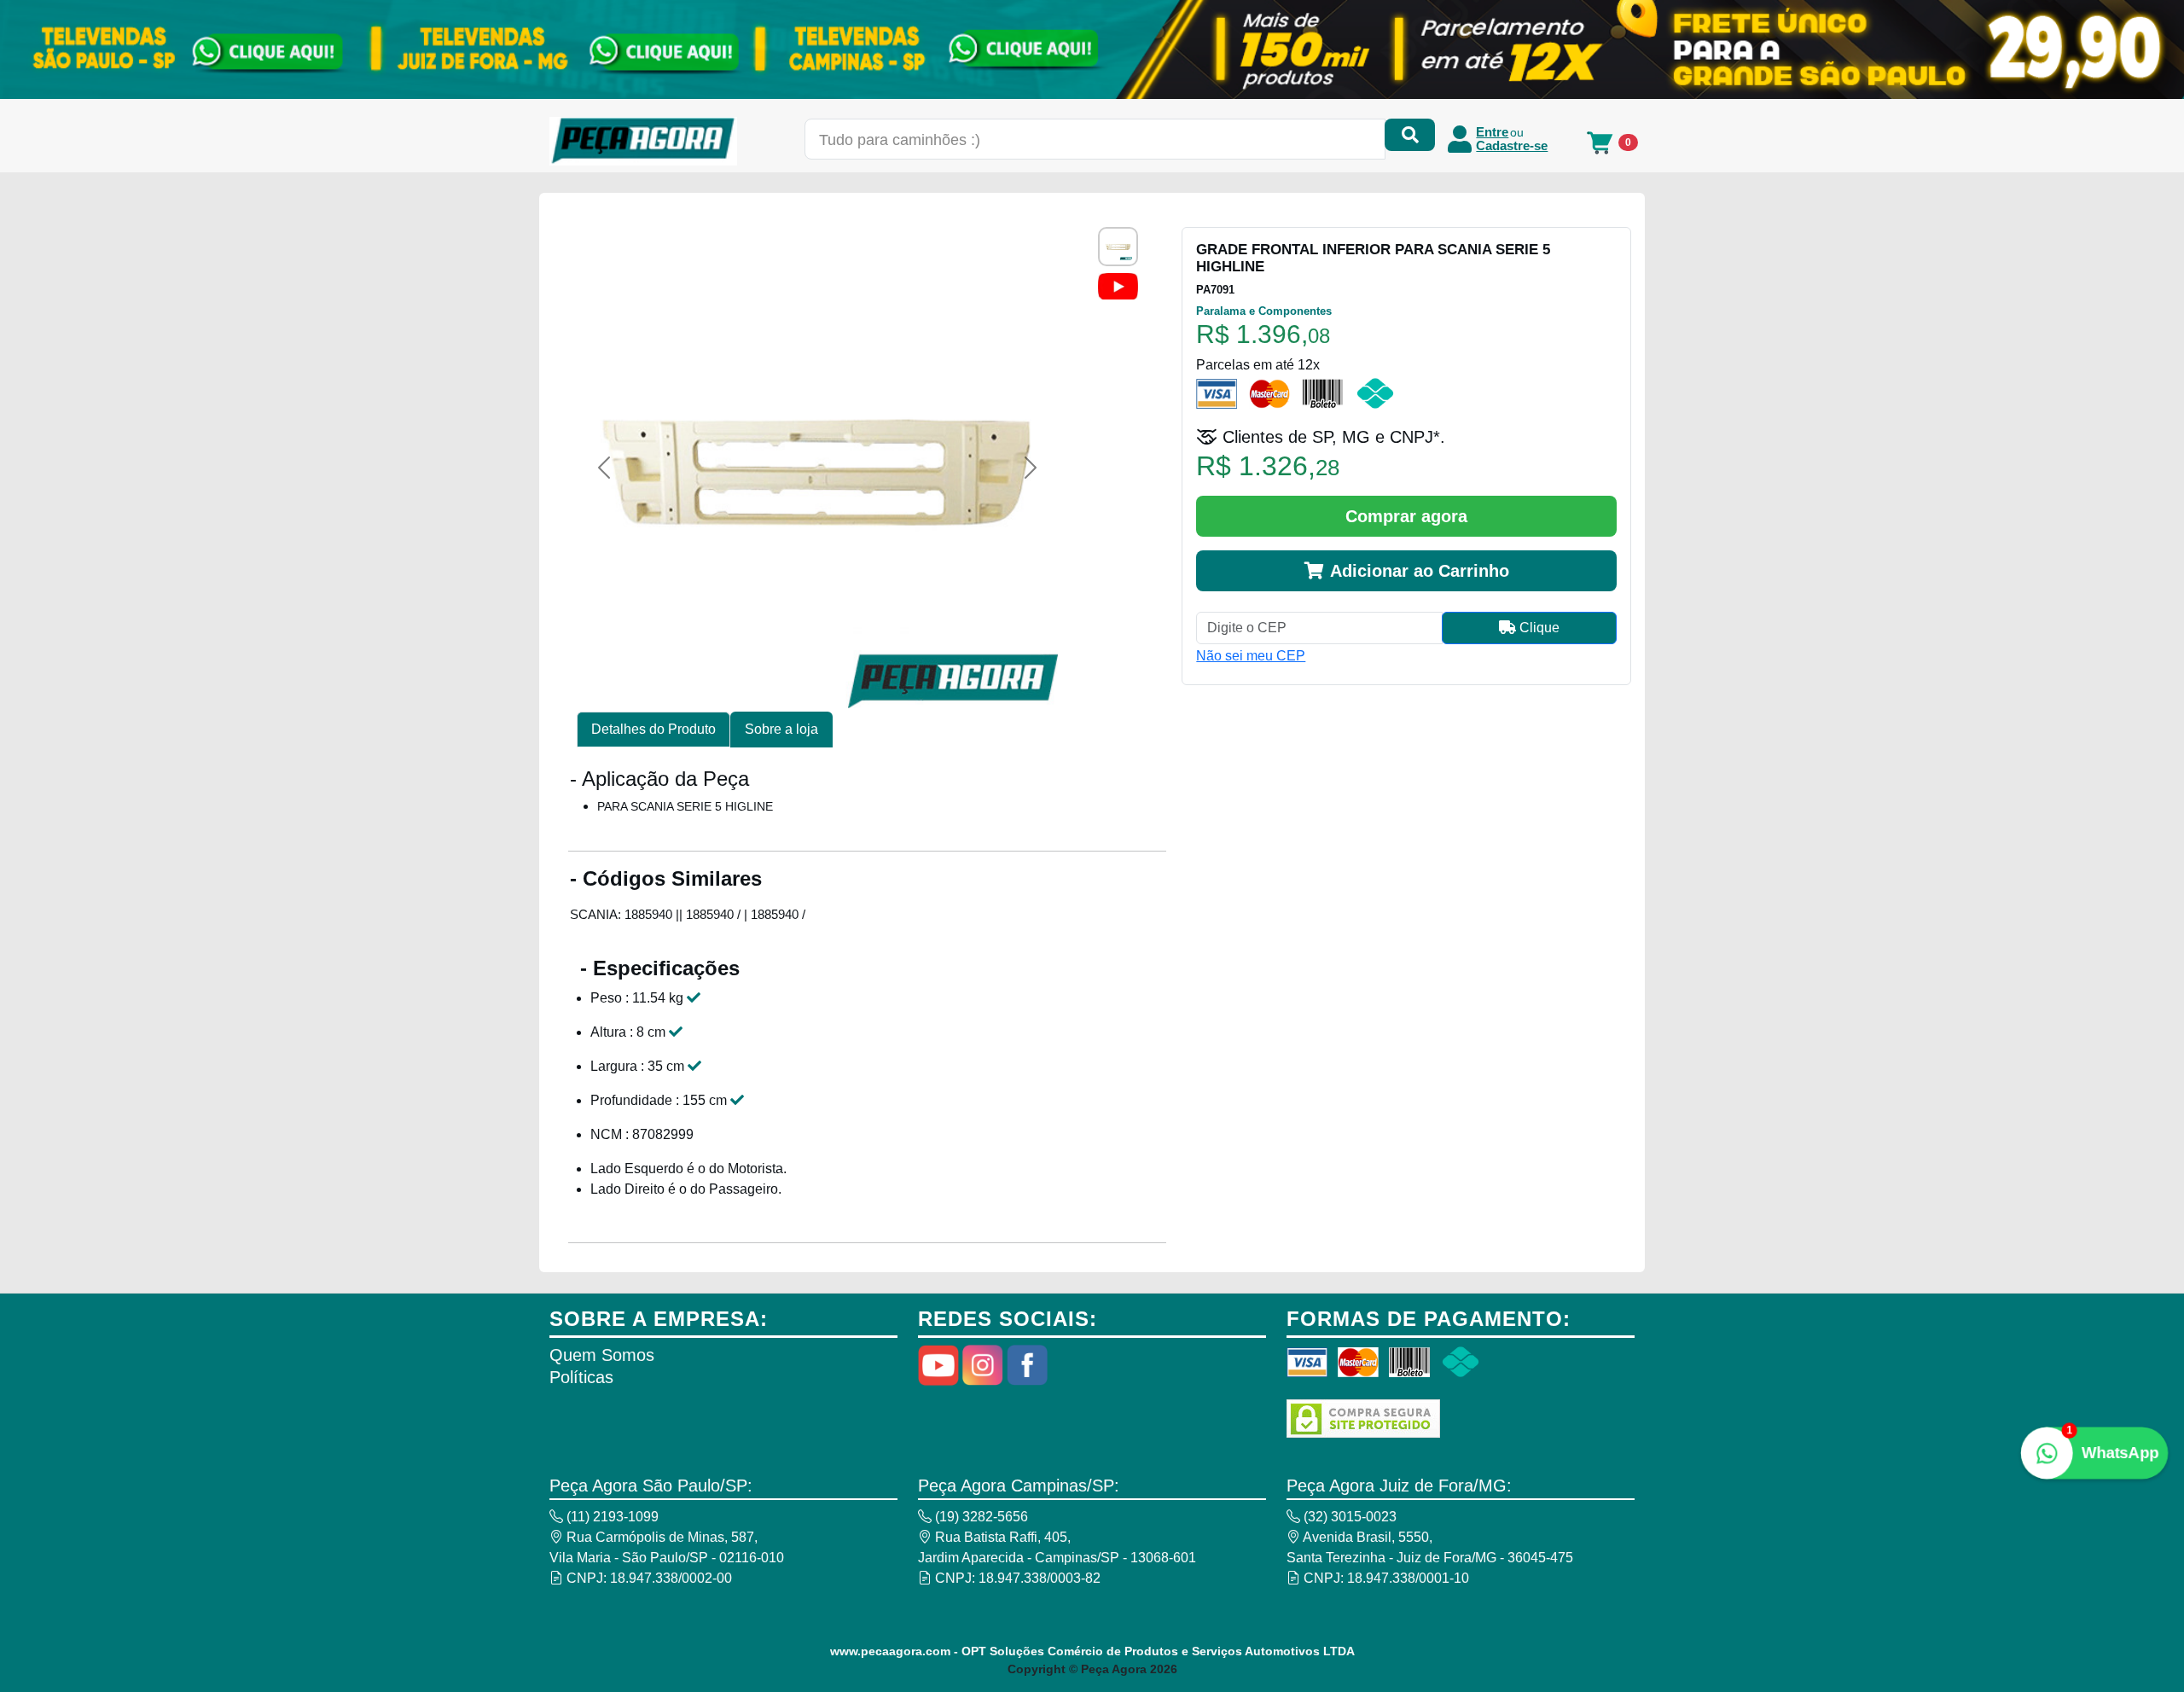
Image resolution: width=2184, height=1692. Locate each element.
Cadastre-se (1512, 146)
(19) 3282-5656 (980, 1517)
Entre (1492, 132)
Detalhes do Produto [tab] (653, 729)
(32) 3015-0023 (1348, 1517)
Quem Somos (602, 1355)
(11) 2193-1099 (611, 1517)
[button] (604, 468)
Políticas (581, 1377)
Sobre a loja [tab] (781, 729)
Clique (1538, 628)
